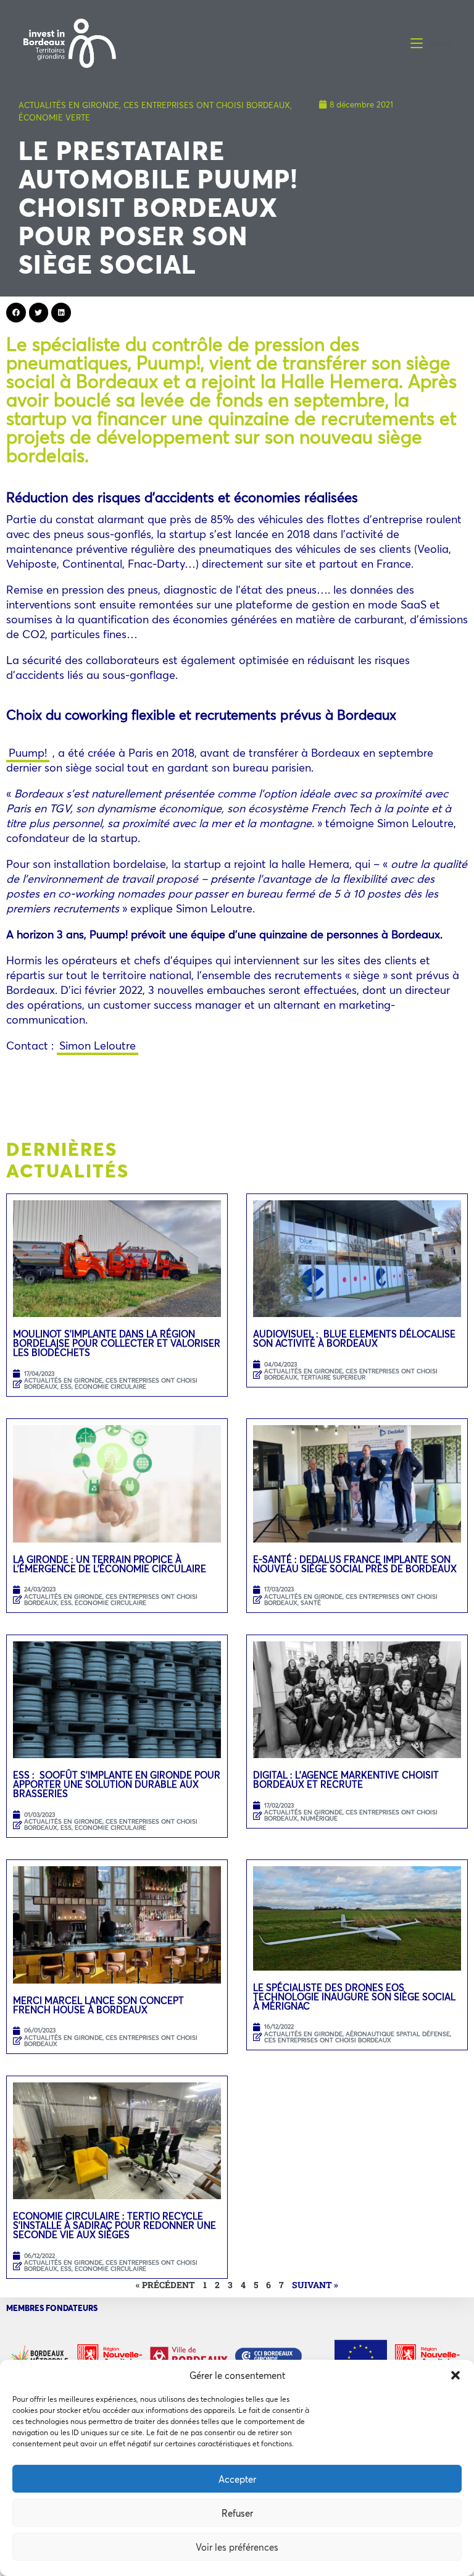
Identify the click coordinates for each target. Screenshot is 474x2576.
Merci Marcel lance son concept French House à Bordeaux (98, 2005)
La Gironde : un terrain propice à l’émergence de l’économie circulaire (110, 1564)
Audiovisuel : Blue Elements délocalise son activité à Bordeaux (354, 1338)
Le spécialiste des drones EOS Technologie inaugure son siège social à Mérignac (354, 1997)
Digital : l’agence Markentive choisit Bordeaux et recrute (346, 1779)
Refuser (237, 2513)
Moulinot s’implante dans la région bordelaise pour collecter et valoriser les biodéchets (117, 1343)
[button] (455, 2375)
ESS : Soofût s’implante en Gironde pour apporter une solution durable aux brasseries (117, 1784)
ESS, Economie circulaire (103, 1387)
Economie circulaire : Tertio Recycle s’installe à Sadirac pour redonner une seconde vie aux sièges (114, 2225)
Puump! (28, 752)
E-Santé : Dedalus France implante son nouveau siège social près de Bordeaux (355, 1564)
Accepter (237, 2479)
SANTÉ (311, 1603)
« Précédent (165, 2285)
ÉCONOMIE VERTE (54, 117)
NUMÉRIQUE (319, 1818)
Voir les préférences (237, 2547)
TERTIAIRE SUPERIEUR (333, 1377)
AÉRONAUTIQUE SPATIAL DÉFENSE (398, 2034)
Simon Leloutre (98, 1045)
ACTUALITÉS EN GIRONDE (69, 105)
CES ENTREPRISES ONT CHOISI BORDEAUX (207, 105)
